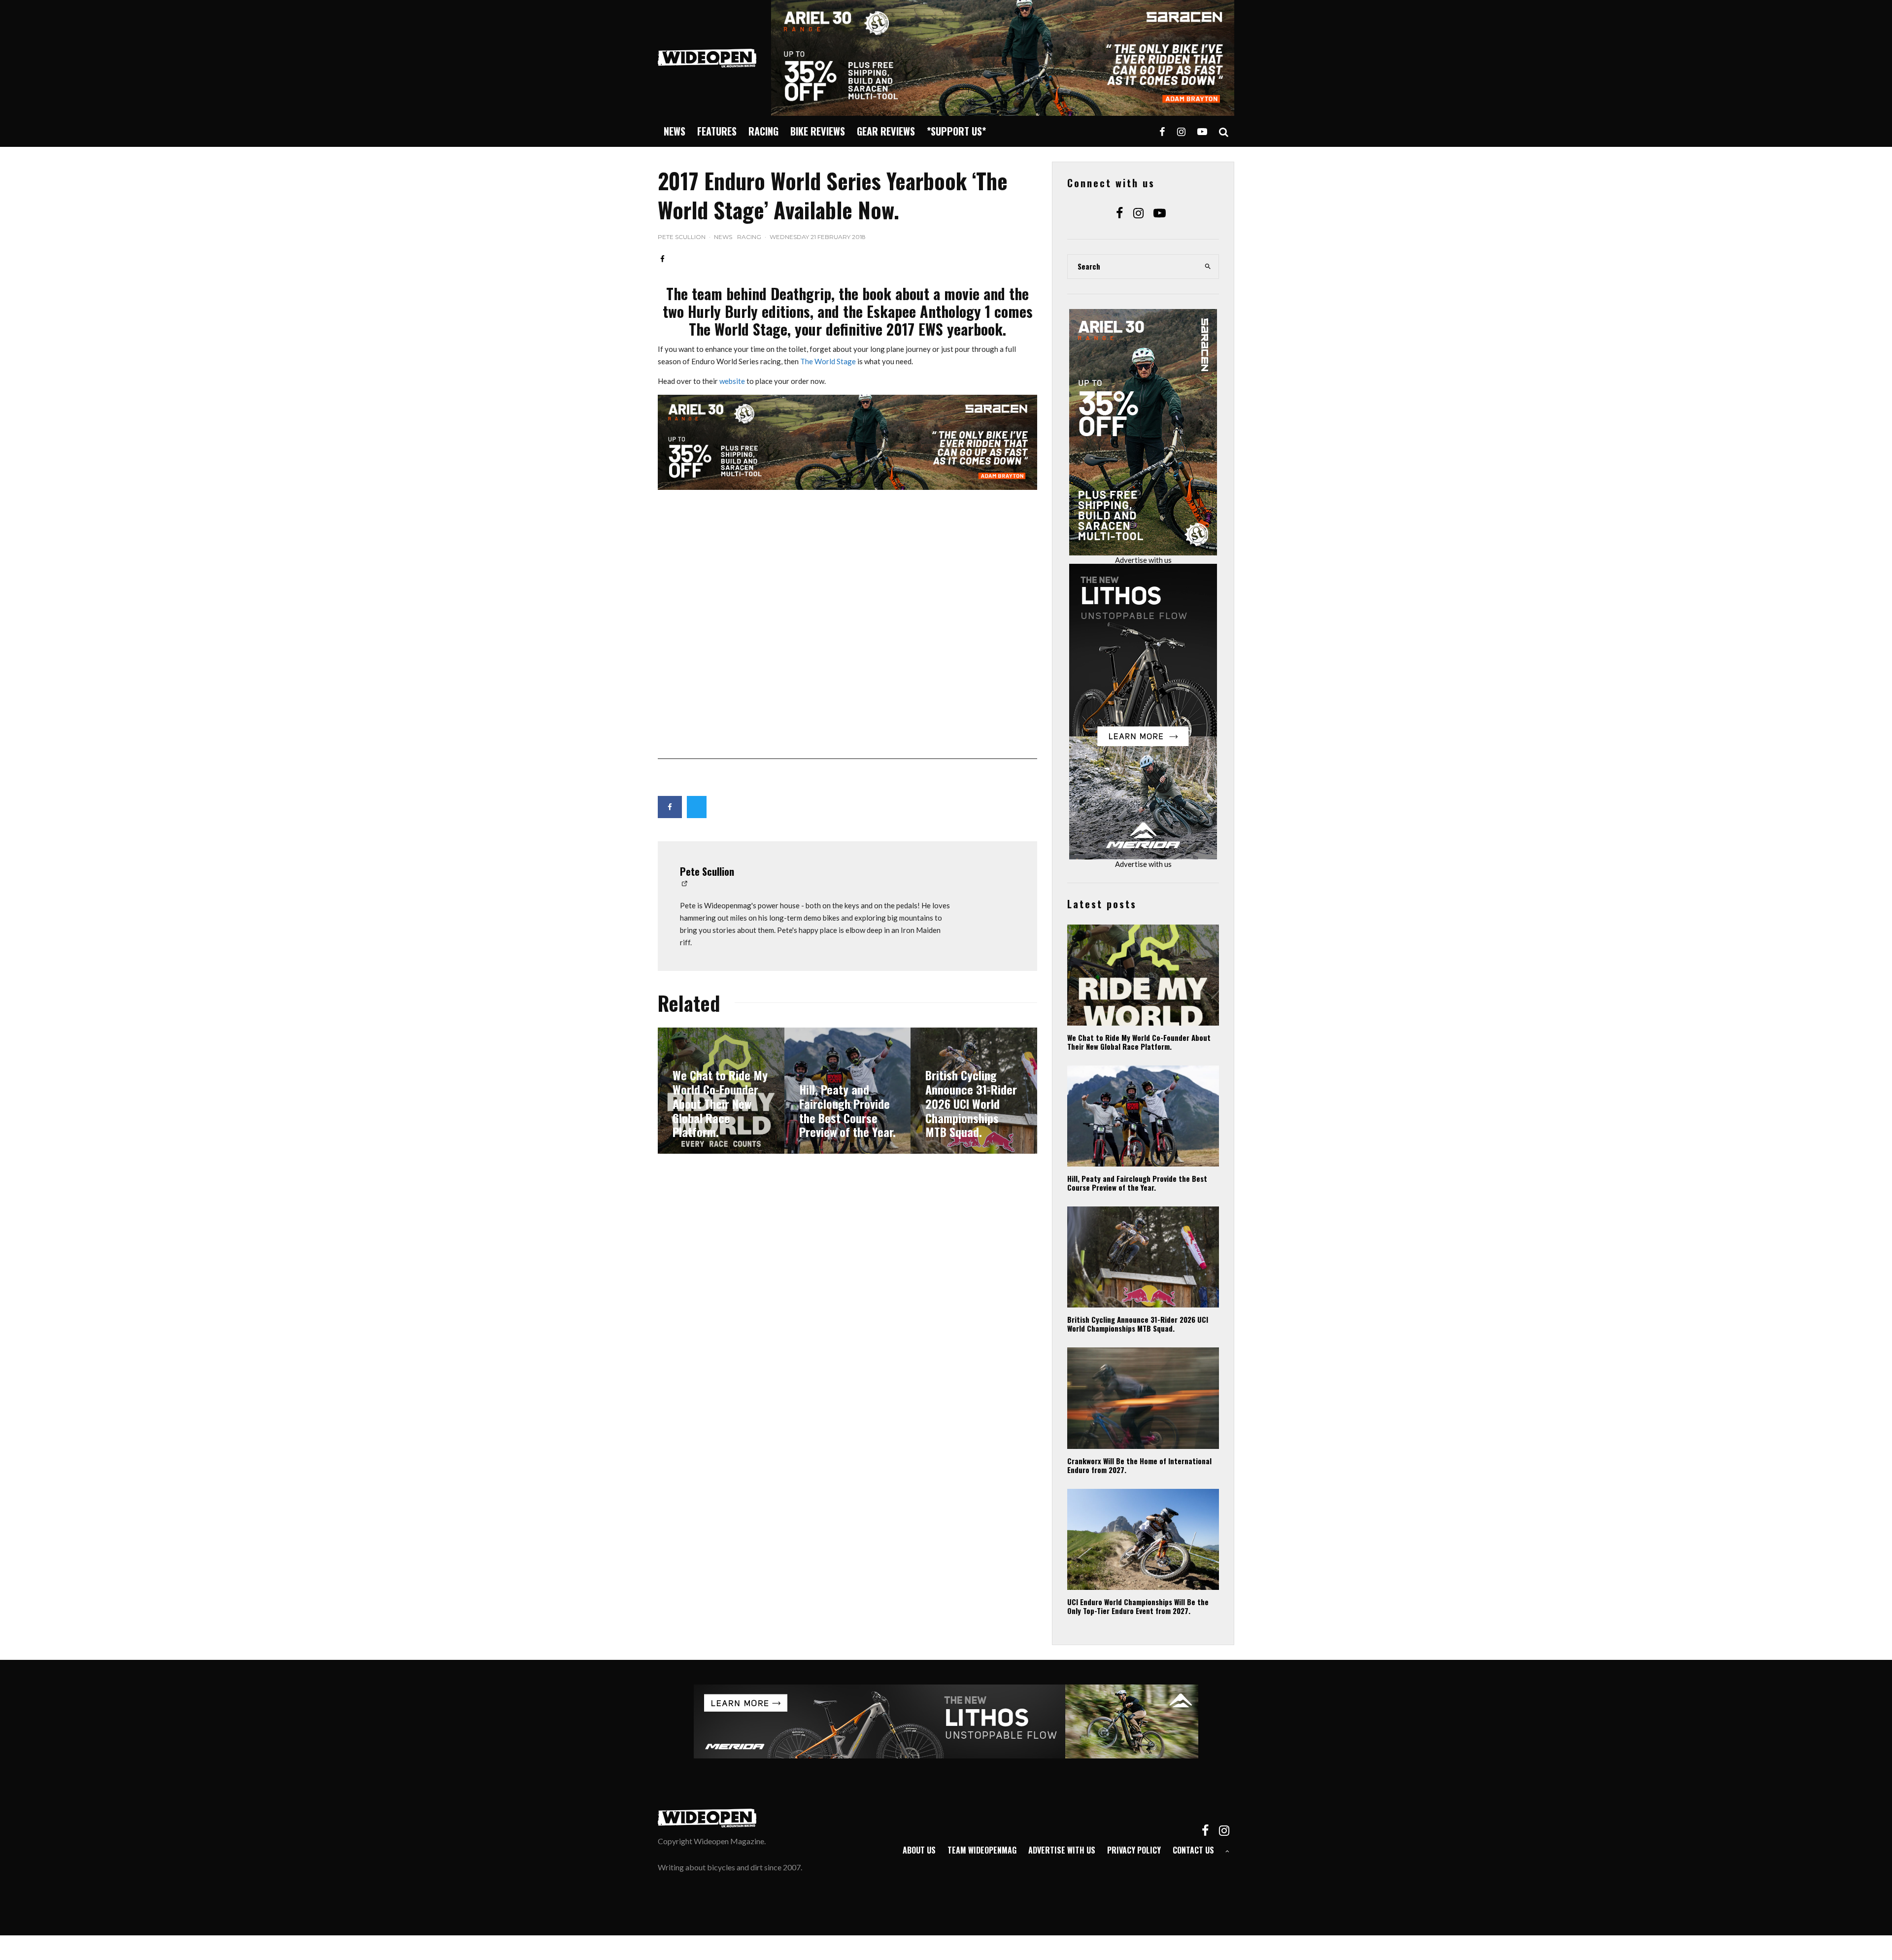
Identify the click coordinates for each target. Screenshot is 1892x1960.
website (732, 381)
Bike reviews (818, 131)
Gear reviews (886, 131)
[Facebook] (1162, 131)
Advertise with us (1143, 560)
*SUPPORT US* (956, 131)
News (675, 131)
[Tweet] (697, 807)
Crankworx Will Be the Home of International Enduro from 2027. (1139, 1465)
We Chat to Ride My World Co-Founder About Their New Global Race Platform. (1139, 1042)
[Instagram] (1181, 131)
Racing (763, 131)
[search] (1208, 267)
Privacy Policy (1134, 1850)
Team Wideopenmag (982, 1850)
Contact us (1193, 1850)
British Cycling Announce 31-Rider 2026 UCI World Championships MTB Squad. (1138, 1324)
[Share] (662, 259)
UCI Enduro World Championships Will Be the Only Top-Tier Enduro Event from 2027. (1138, 1606)
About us (919, 1850)
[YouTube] (1202, 131)
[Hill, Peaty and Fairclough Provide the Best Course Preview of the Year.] (848, 1091)
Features (717, 131)
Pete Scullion (682, 237)
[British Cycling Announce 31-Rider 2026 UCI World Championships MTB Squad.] (974, 1091)
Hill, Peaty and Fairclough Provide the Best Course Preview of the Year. (1137, 1183)
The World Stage (828, 361)
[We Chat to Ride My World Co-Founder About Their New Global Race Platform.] (721, 1091)
